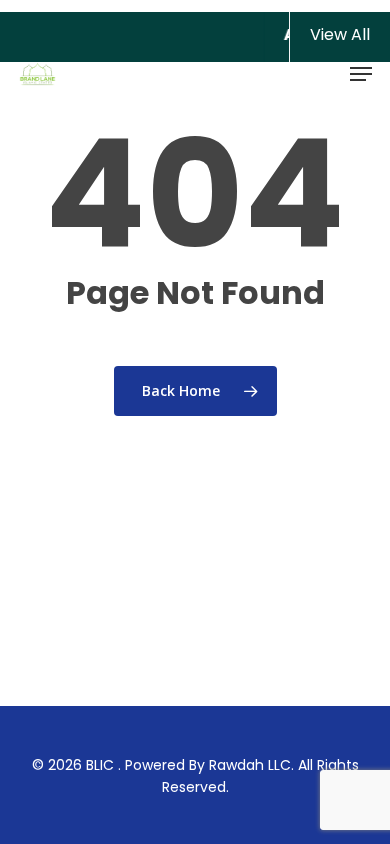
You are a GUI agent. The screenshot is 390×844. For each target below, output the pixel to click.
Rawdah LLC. (251, 765)
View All (340, 34)
